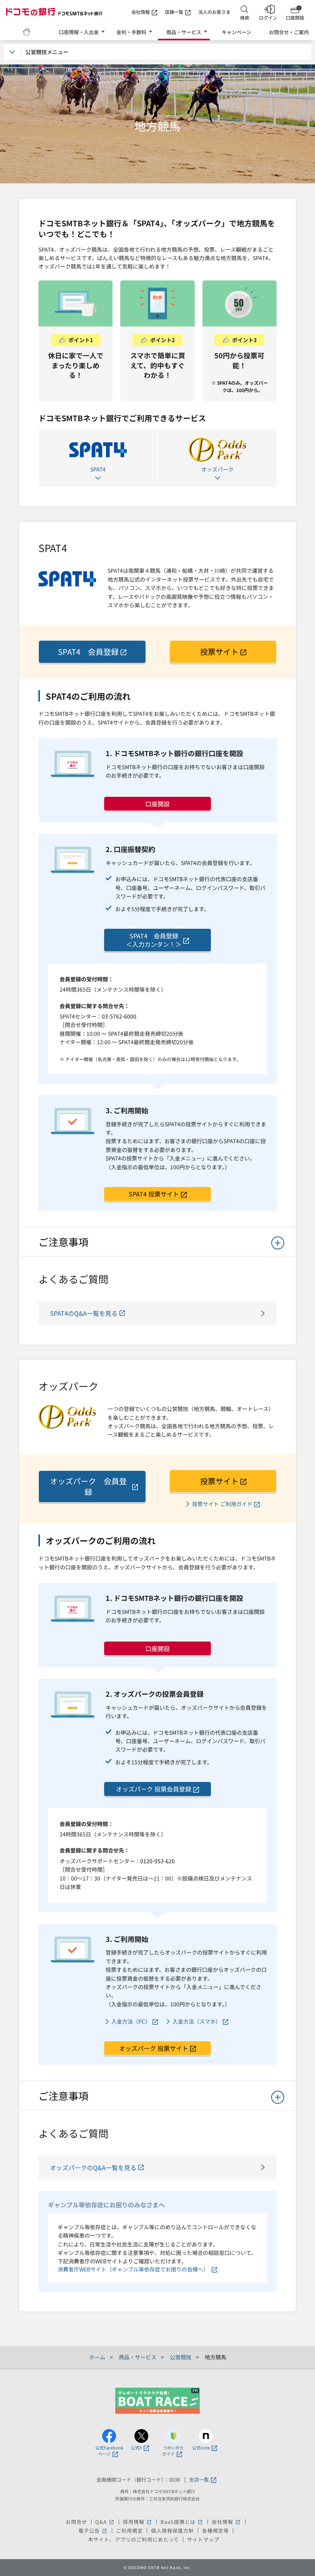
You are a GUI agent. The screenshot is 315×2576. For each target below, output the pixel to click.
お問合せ (76, 2522)
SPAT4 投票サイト (154, 1194)
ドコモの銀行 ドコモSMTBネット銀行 (54, 12)
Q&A (105, 2522)
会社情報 (141, 12)
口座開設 (157, 804)
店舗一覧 (174, 12)
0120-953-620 (157, 1861)
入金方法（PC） (131, 2021)
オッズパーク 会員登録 (88, 1486)
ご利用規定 (129, 2531)
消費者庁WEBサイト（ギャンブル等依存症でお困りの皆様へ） (134, 2269)
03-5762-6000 (119, 1016)
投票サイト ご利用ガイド (222, 1504)
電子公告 (93, 2531)
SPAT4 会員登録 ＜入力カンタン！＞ (154, 940)
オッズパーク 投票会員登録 (154, 1789)
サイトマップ (203, 2539)
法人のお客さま (214, 12)
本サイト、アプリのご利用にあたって (133, 2539)
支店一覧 (199, 2480)
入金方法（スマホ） (197, 2021)
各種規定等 (216, 2531)
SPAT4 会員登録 (88, 652)
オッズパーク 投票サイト (154, 2048)
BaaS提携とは (182, 2522)
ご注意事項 (63, 1242)
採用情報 (138, 2522)
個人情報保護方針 (172, 2531)
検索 (245, 17)
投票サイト (219, 652)
